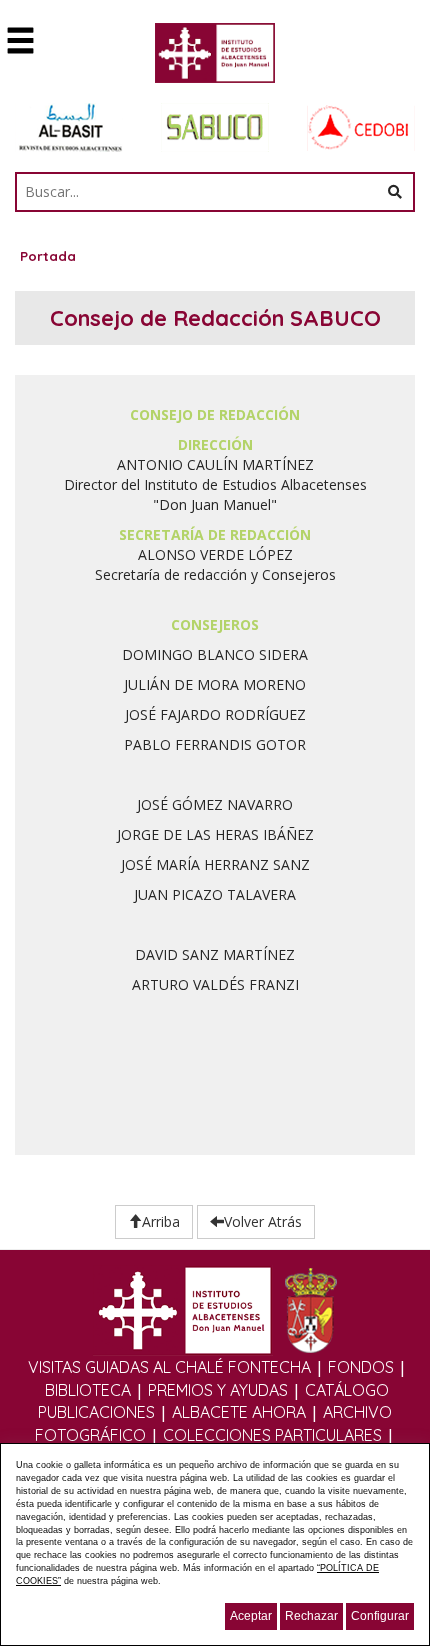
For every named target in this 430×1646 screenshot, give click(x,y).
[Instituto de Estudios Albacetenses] (215, 58)
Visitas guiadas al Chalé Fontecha (169, 1367)
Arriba (161, 1221)
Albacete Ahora (239, 1412)
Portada (48, 256)
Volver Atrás (263, 1221)
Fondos (361, 1367)
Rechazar (311, 1616)
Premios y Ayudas (218, 1390)
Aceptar (251, 1616)
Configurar (380, 1616)
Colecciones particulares (272, 1435)
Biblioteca (88, 1390)
